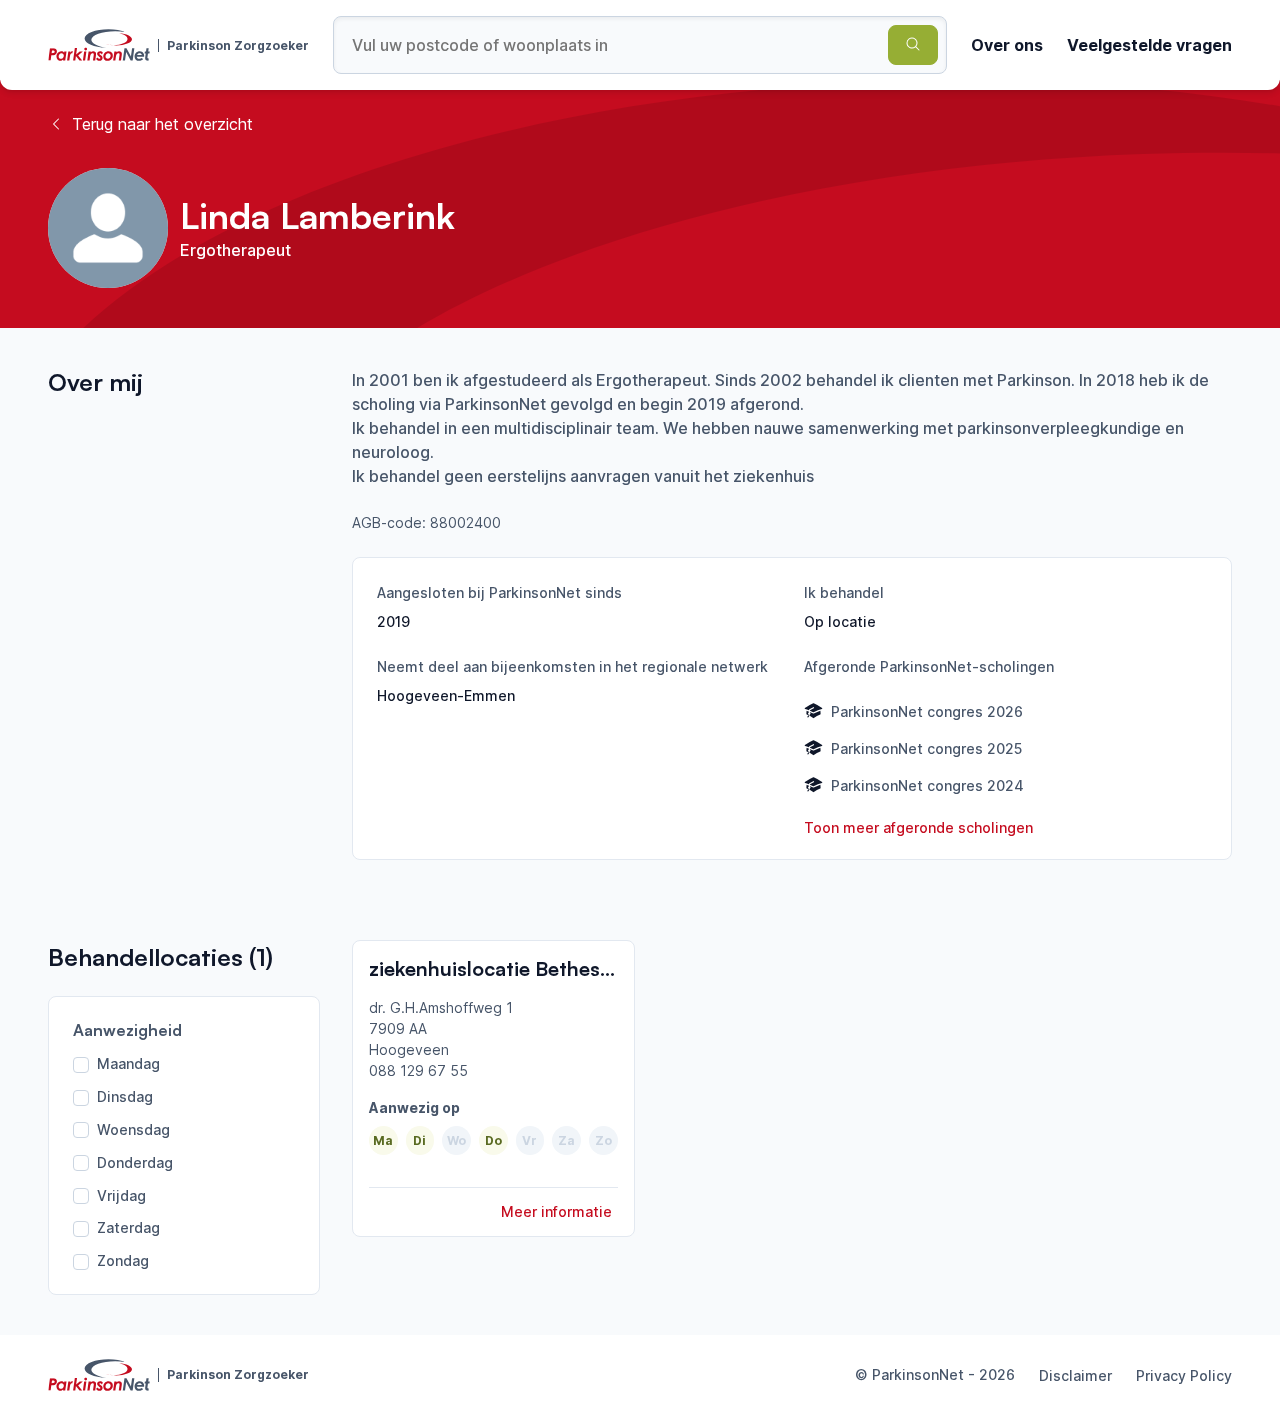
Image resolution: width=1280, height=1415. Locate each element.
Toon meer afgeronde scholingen (918, 827)
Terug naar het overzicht (162, 124)
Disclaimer (1075, 1375)
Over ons (1007, 45)
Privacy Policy (1184, 1375)
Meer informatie (556, 1211)
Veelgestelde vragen (1149, 45)
